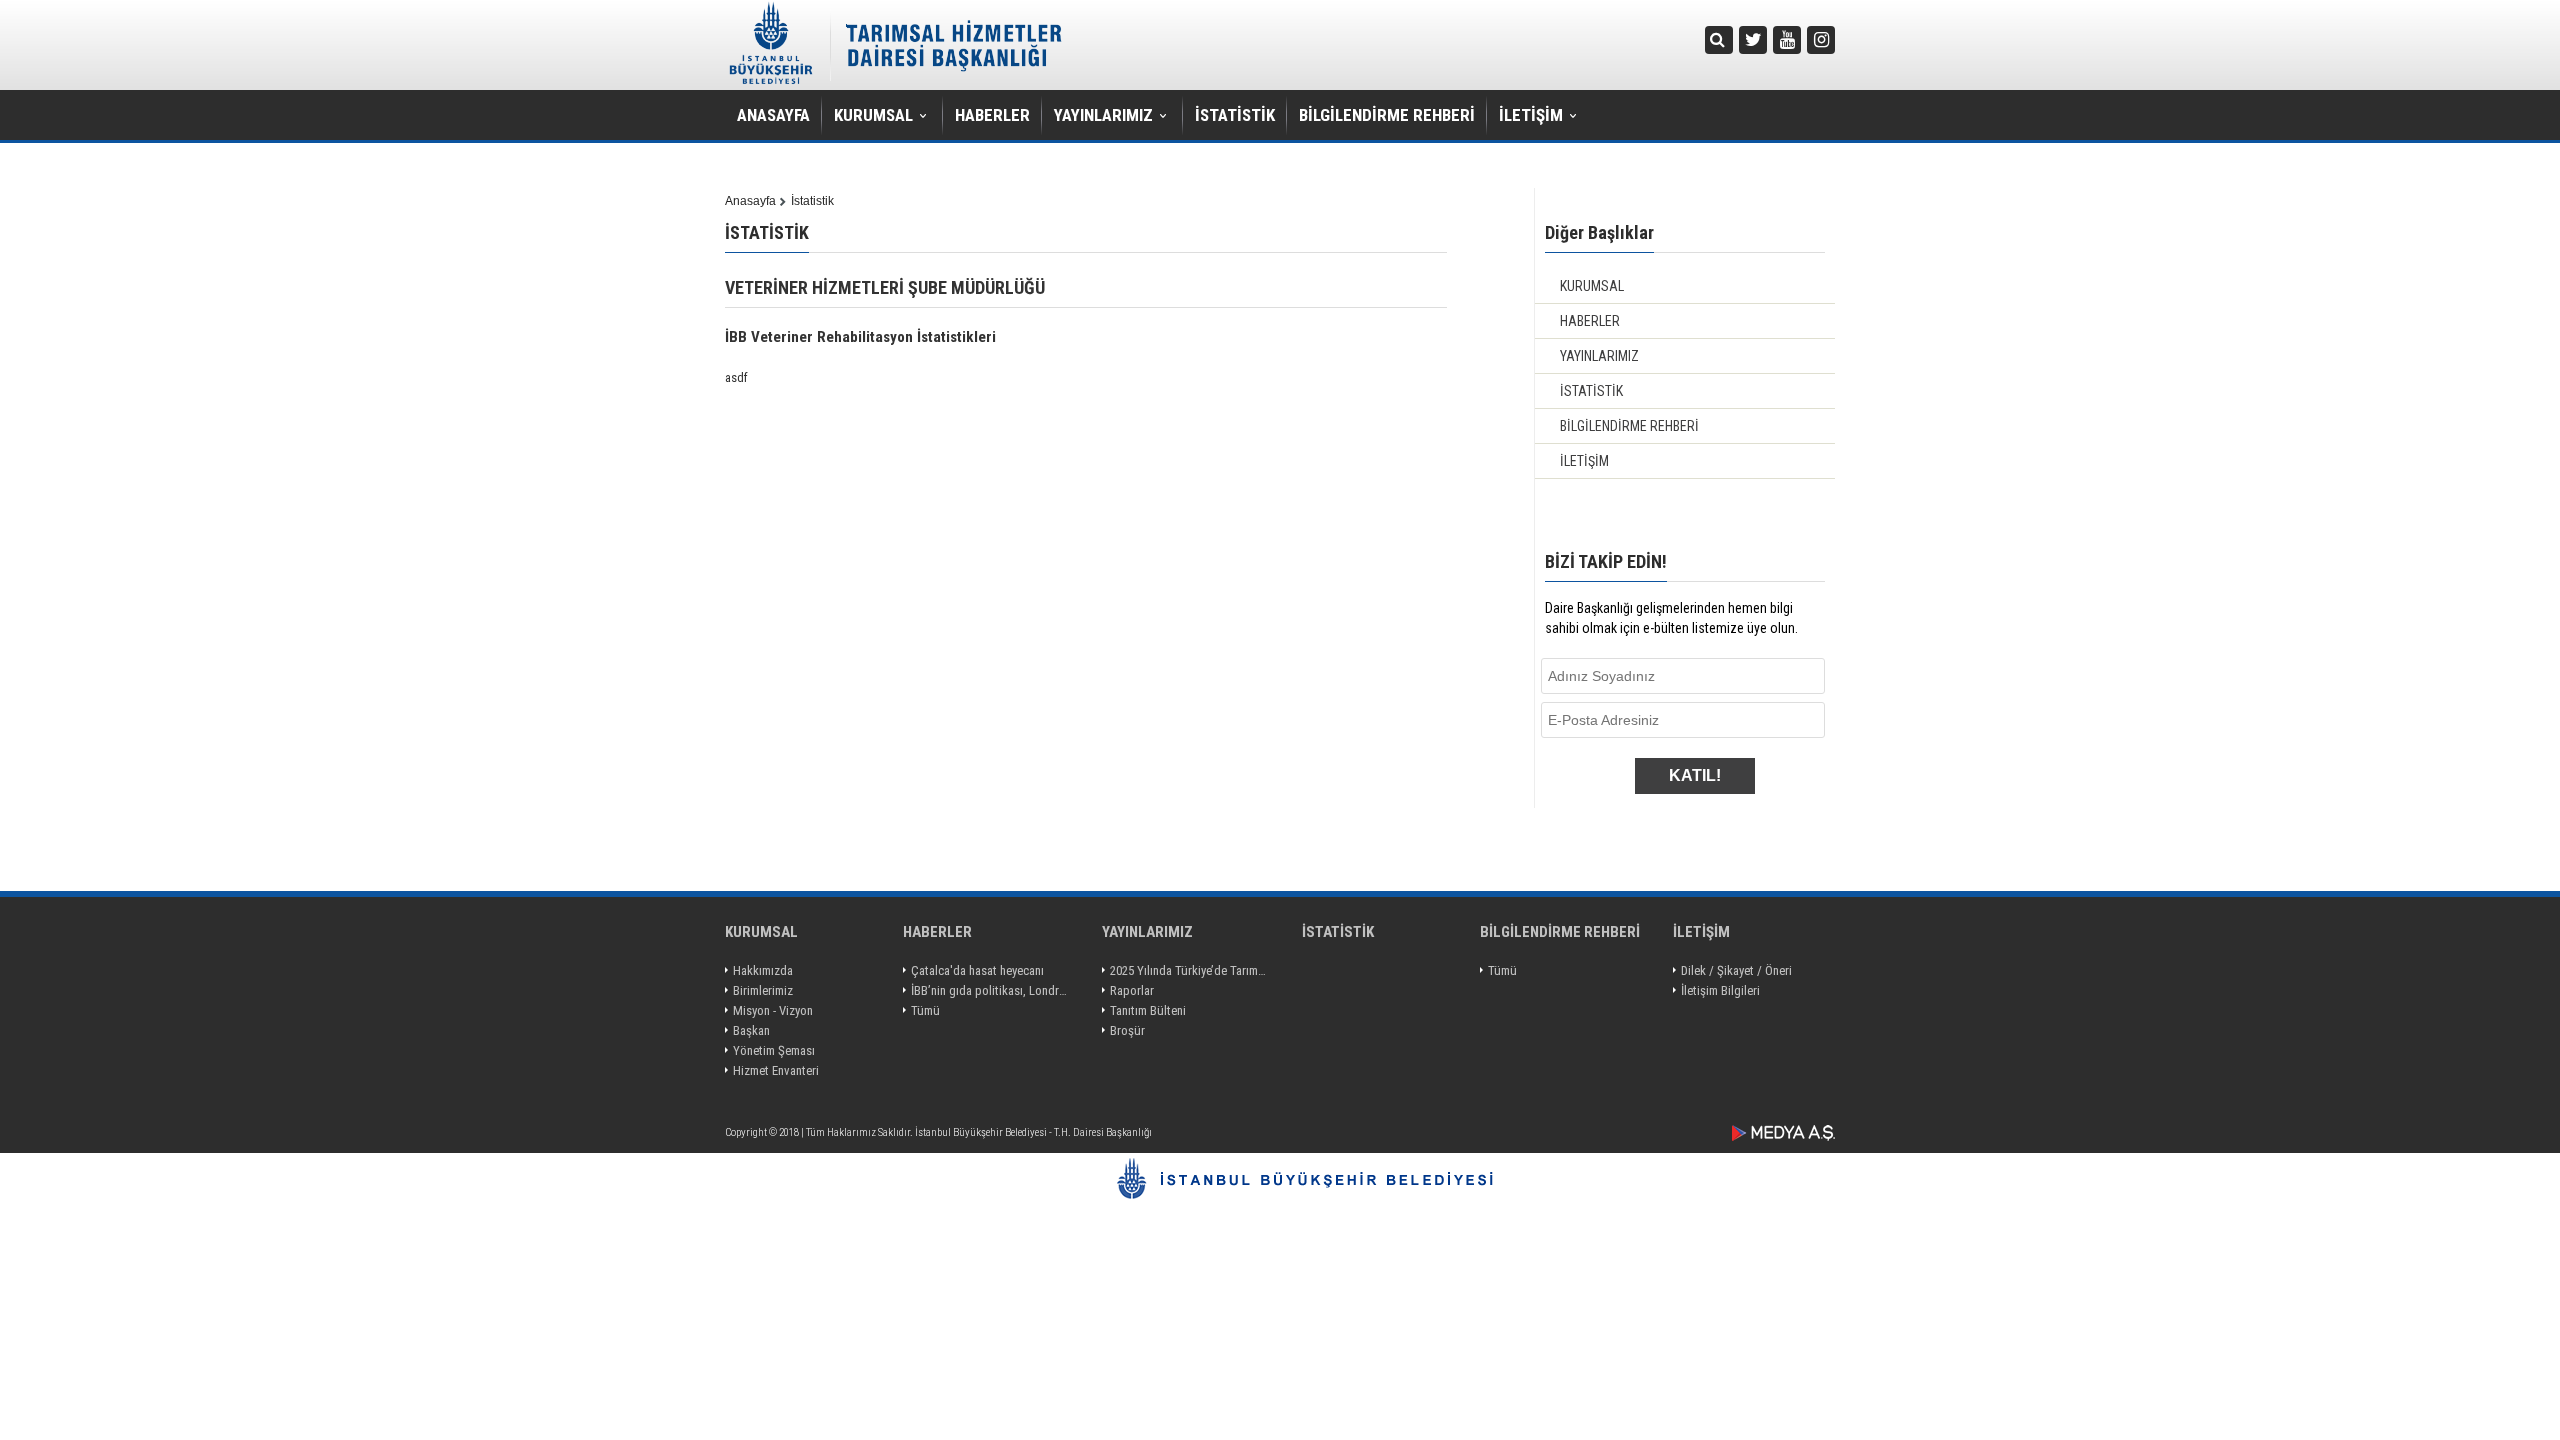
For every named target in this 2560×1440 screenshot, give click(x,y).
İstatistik (812, 201)
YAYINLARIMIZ (1103, 115)
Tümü (925, 1010)
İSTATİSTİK (1235, 115)
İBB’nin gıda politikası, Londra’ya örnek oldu (990, 990)
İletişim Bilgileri (1720, 990)
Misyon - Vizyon (773, 1010)
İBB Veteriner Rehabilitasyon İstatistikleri (860, 337)
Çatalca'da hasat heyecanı (977, 970)
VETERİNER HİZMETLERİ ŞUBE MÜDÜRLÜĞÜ (885, 287)
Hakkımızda (763, 970)
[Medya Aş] (1783, 1133)
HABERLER (992, 115)
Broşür (1127, 1030)
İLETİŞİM (1531, 115)
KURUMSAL (873, 115)
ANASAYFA (773, 115)
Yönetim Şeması (774, 1050)
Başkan (751, 1030)
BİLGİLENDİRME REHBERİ (1387, 115)
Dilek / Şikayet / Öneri (1736, 970)
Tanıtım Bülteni (1148, 1010)
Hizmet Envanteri (776, 1070)
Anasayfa (750, 201)
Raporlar (1132, 990)
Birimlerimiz (763, 990)
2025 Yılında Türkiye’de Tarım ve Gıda (1189, 970)
